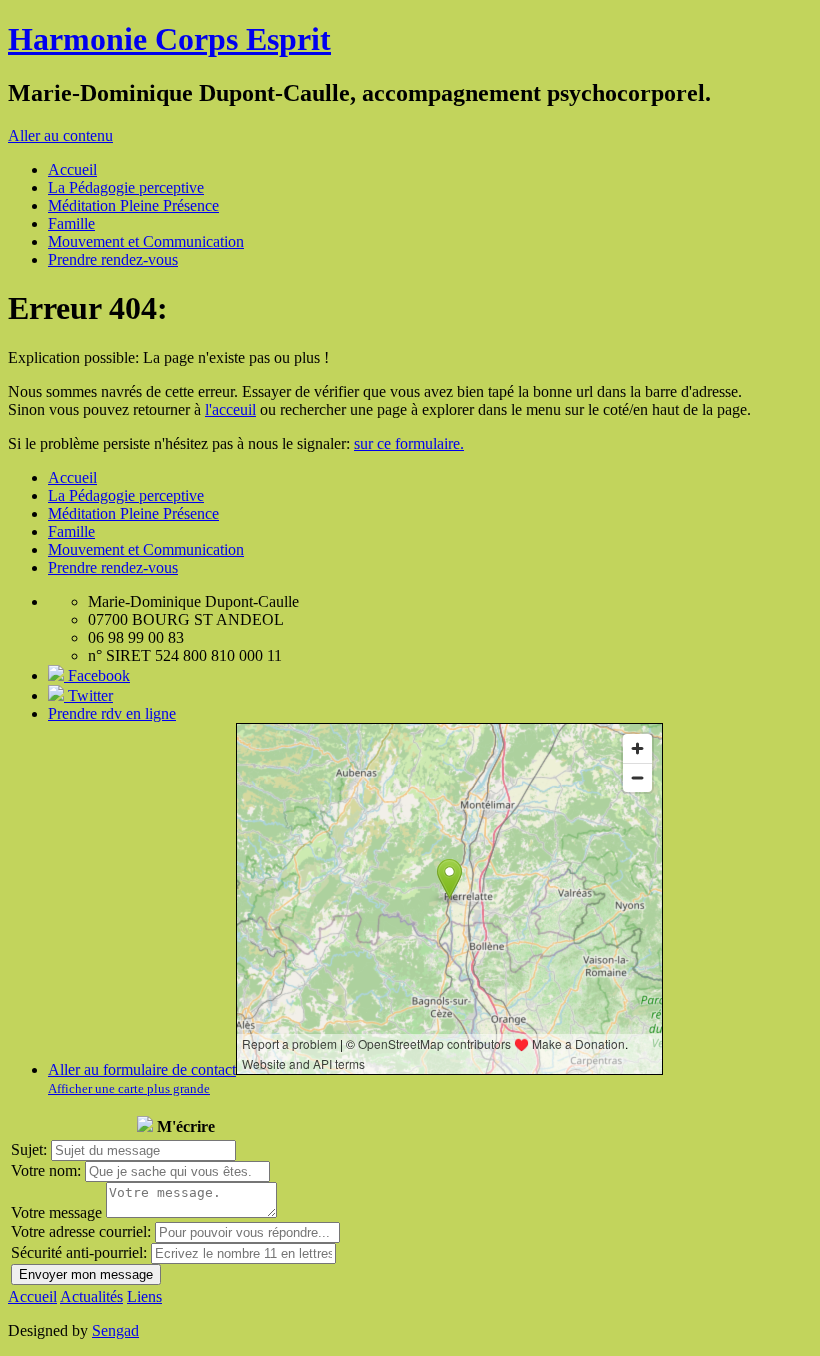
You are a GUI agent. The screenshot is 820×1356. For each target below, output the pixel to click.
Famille (71, 223)
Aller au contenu (60, 135)
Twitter (88, 695)
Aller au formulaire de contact (142, 1069)
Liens (144, 1296)
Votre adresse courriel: (81, 1231)
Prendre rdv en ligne (112, 713)
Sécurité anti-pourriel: (79, 1252)
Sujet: (29, 1149)
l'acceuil (230, 409)
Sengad (115, 1330)
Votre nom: (46, 1170)
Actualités (91, 1296)
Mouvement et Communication (146, 241)
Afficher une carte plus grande (129, 1088)
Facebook (97, 675)
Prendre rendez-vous (113, 259)
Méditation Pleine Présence (133, 205)
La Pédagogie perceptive (126, 187)
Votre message (56, 1212)
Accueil (72, 169)
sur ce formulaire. (409, 443)
